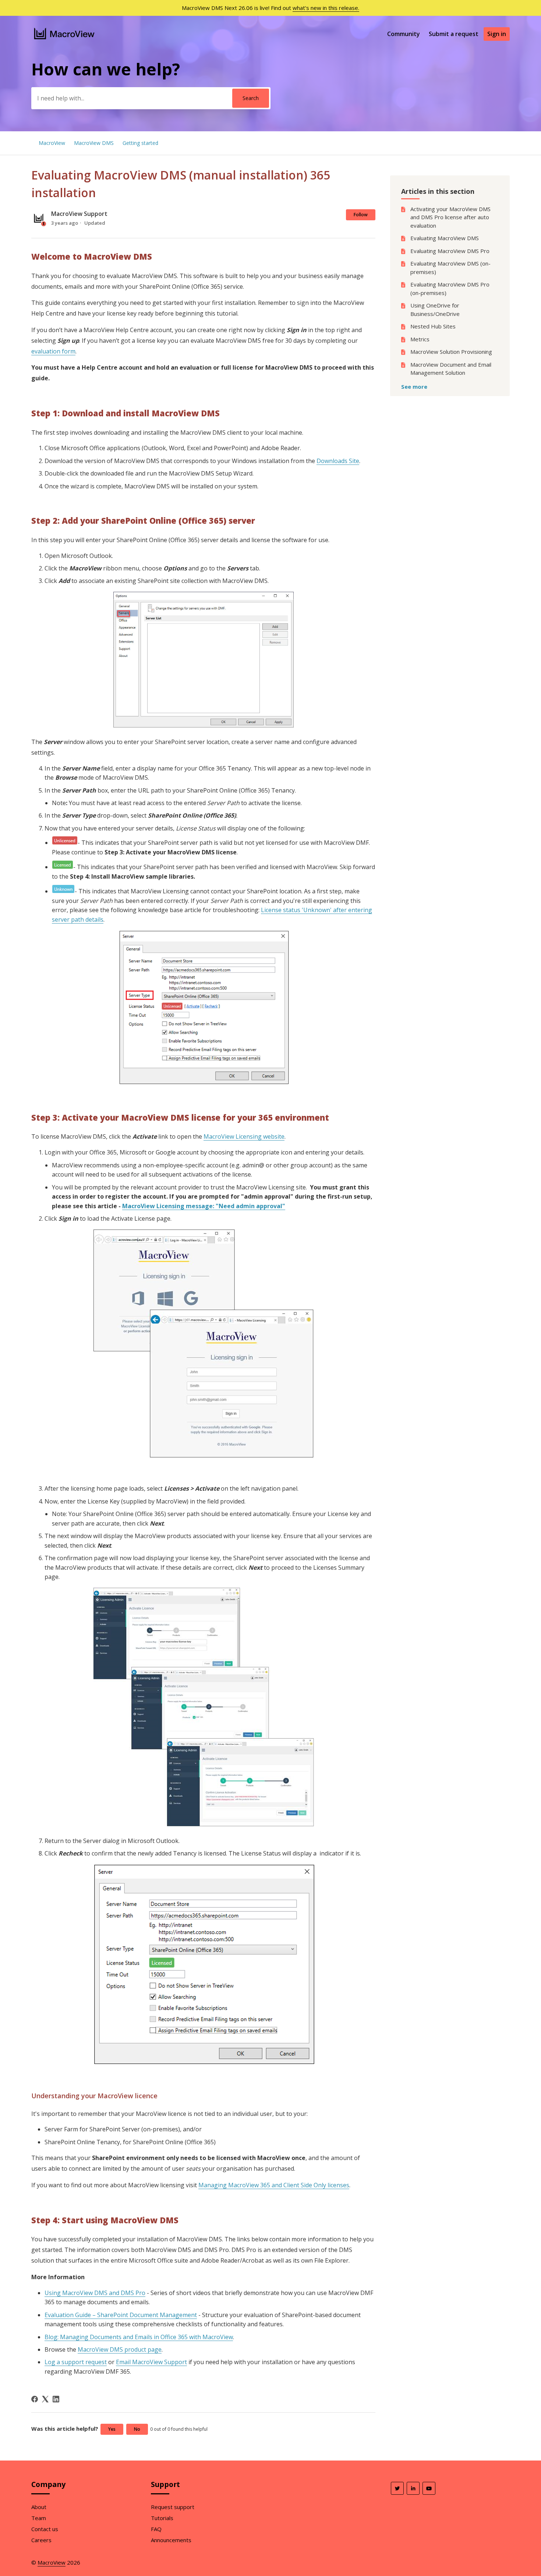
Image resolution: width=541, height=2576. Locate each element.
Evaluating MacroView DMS (445, 238)
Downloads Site (338, 461)
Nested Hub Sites (433, 326)
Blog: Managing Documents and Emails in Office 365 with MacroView (139, 2337)
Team (39, 2518)
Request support (173, 2507)
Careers (41, 2540)
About (39, 2507)
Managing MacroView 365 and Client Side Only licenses (274, 2185)
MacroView (52, 143)
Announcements (171, 2540)
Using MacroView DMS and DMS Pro (95, 2293)
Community (404, 34)
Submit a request (454, 34)
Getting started (140, 143)
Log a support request (76, 2362)
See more (414, 387)
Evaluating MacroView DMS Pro (450, 251)
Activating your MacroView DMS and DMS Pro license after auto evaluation (450, 217)
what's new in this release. (326, 8)
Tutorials (162, 2518)
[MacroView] (65, 40)
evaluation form (53, 351)
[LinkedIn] (56, 2399)
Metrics (420, 339)
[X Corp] (45, 2399)
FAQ (156, 2529)
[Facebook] (35, 2399)
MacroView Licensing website (244, 1136)
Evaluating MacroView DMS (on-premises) (450, 268)
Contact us (45, 2529)
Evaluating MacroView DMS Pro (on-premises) (450, 289)
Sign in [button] (497, 34)
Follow (361, 215)
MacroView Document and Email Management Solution (451, 369)
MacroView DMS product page (120, 2349)
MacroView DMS (94, 143)
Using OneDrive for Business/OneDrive (435, 309)
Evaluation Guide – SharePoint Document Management (121, 2315)
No (137, 2429)
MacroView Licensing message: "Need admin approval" (204, 1206)
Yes (112, 2429)
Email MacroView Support (151, 2362)
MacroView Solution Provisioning (451, 352)
